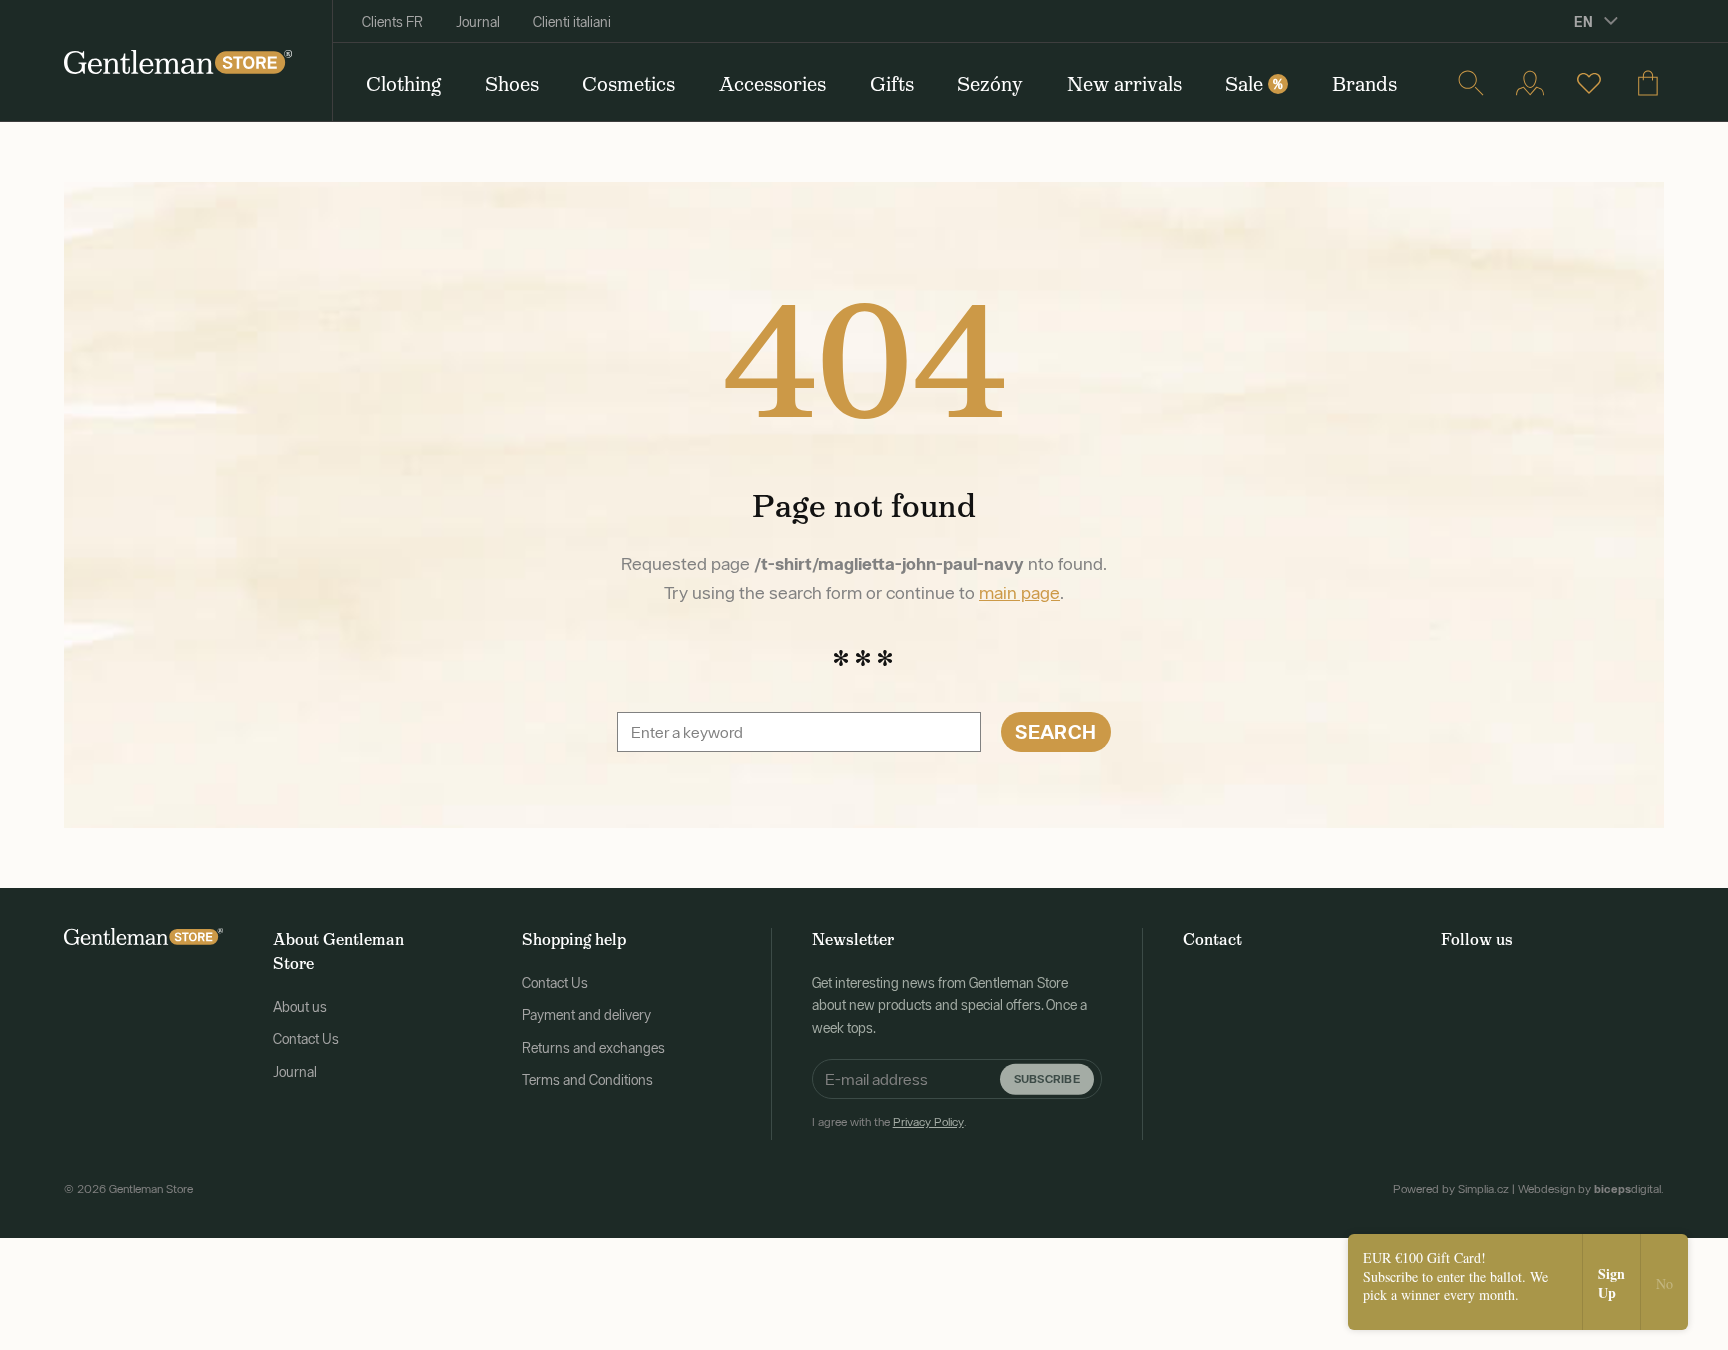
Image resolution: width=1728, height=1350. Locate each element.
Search (1055, 731)
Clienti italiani (572, 22)
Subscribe (1047, 1078)
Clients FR (392, 22)
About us (300, 1007)
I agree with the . (889, 1122)
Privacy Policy (928, 1122)
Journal (478, 22)
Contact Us (306, 1039)
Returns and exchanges (593, 1048)
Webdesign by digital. (1591, 1189)
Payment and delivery (586, 1015)
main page (1019, 592)
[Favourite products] (1589, 83)
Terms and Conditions (587, 1080)
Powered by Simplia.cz (1451, 1189)
